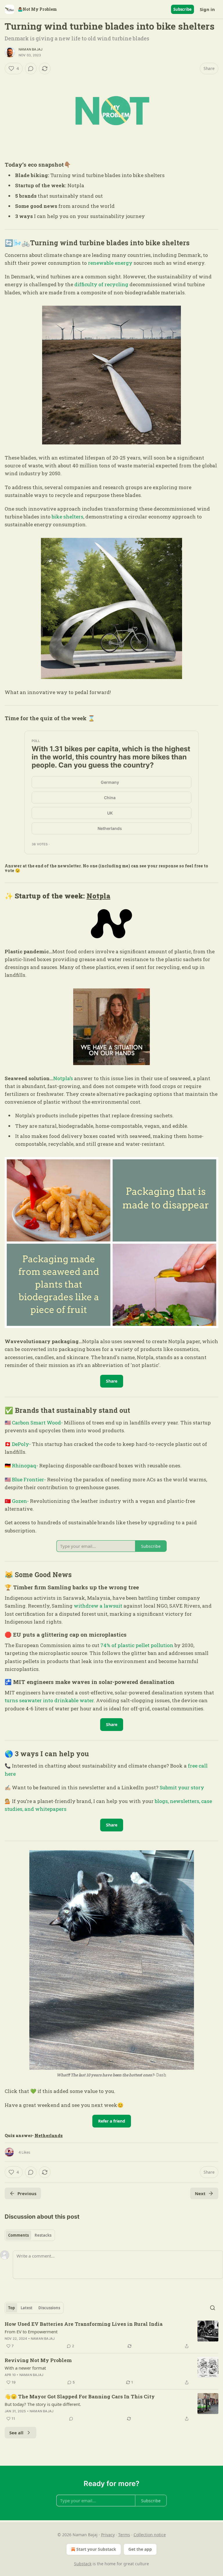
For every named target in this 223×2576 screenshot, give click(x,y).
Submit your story (182, 1787)
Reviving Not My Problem (38, 2360)
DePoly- (21, 1444)
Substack (83, 2564)
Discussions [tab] (49, 2308)
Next (200, 2193)
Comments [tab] (18, 2235)
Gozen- (20, 1501)
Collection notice (150, 2535)
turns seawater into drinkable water (49, 1700)
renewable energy (110, 263)
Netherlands (49, 2135)
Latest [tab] (27, 2308)
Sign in (207, 9)
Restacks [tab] (43, 2235)
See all (16, 2433)
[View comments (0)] (31, 69)
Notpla (98, 896)
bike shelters (68, 517)
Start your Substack (96, 2549)
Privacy (108, 2535)
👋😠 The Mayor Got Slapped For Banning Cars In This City (80, 2396)
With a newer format (25, 2368)
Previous (27, 2193)
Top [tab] (11, 2308)
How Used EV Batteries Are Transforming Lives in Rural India (84, 2324)
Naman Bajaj (30, 49)
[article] (111, 2335)
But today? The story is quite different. (43, 2404)
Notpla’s (63, 1078)
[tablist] (30, 2235)
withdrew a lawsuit (98, 1606)
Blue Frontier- (29, 1479)
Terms (124, 2535)
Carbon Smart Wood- (37, 1423)
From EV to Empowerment (31, 2332)
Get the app (140, 2549)
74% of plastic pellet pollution (137, 1645)
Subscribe (182, 9)
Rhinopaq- (25, 1466)
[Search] (213, 2308)
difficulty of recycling (101, 284)
